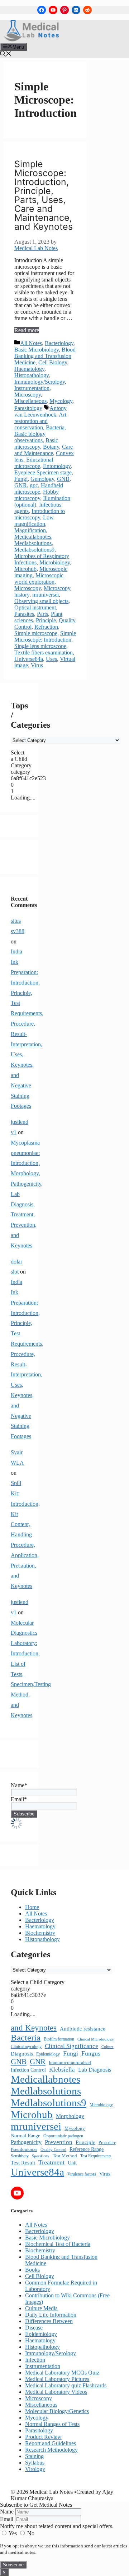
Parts (42, 614)
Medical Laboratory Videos (56, 2392)
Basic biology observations (30, 437)
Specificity (41, 2156)
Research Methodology (51, 2450)
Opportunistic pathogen (63, 2136)
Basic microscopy (36, 444)
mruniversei (46, 595)
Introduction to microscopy (40, 514)
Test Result (23, 2163)
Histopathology (32, 375)
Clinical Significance (71, 2046)
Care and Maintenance (44, 450)
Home (32, 1907)
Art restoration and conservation (40, 421)
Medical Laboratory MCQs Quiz (62, 2373)
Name (7, 2512)
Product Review (43, 2437)
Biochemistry (40, 1933)
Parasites (24, 614)
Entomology (57, 466)
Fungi (21, 479)
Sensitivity (20, 2156)
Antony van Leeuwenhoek (40, 411)
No (30, 2533)
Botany (51, 447)
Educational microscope (34, 463)
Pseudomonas (24, 2149)
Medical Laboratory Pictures (57, 2379)
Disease (34, 2328)
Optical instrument (35, 607)
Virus (37, 665)
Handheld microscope (39, 489)
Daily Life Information (51, 2315)
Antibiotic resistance (83, 2029)
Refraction (46, 627)
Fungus (91, 2053)
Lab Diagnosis (95, 2070)
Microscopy (28, 395)
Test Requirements (96, 2156)
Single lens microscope (40, 646)
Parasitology (28, 408)
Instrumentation (32, 388)
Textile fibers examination (44, 652)
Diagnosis (22, 2054)
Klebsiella (62, 2070)
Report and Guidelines (51, 2443)
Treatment (51, 2162)
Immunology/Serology (40, 382)
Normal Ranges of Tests (52, 2424)
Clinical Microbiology (96, 2039)
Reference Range (87, 2149)
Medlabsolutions (33, 543)
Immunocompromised (70, 2062)
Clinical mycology (26, 2047)
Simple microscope (36, 633)
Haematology (29, 369)
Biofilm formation (59, 2039)
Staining (34, 2456)
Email (7, 2519)
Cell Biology (53, 362)
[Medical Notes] (32, 39)
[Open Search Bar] (6, 54)
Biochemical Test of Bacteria (58, 2244)
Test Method (65, 2156)
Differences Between (49, 2321)
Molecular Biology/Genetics (57, 2411)
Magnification (30, 530)
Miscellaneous (30, 401)
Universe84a (29, 659)
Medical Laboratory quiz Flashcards (66, 2385)
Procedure (107, 2143)
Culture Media (41, 2308)
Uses (51, 659)
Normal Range (25, 2136)
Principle (46, 620)
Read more (27, 330)
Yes (13, 2533)
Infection (35, 2360)
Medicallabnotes (33, 537)
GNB (63, 479)
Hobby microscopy (37, 495)
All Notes (31, 343)
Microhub (25, 569)
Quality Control (53, 2150)
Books (32, 2270)
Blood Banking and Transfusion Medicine (45, 356)
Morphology (70, 2116)
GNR (21, 485)
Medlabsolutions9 (34, 550)
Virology (35, 2469)
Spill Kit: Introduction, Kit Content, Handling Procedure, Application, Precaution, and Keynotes (25, 1534)
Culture (107, 2047)
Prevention (59, 2142)
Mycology (61, 401)
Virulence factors (82, 2174)
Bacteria (55, 427)
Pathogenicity (26, 2142)
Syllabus (35, 2463)
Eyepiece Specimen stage (43, 472)
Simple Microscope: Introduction (45, 636)
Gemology (42, 479)
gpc (34, 485)
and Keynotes (34, 2028)
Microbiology (55, 562)
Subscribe (13, 2565)
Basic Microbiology (37, 350)
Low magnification (34, 521)
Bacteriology (59, 343)
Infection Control (28, 2070)
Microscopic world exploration (39, 579)
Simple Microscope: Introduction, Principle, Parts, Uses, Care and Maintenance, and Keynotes (44, 195)
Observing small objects (41, 601)
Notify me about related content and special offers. (57, 2526)
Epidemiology (48, 2054)
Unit (72, 2163)
